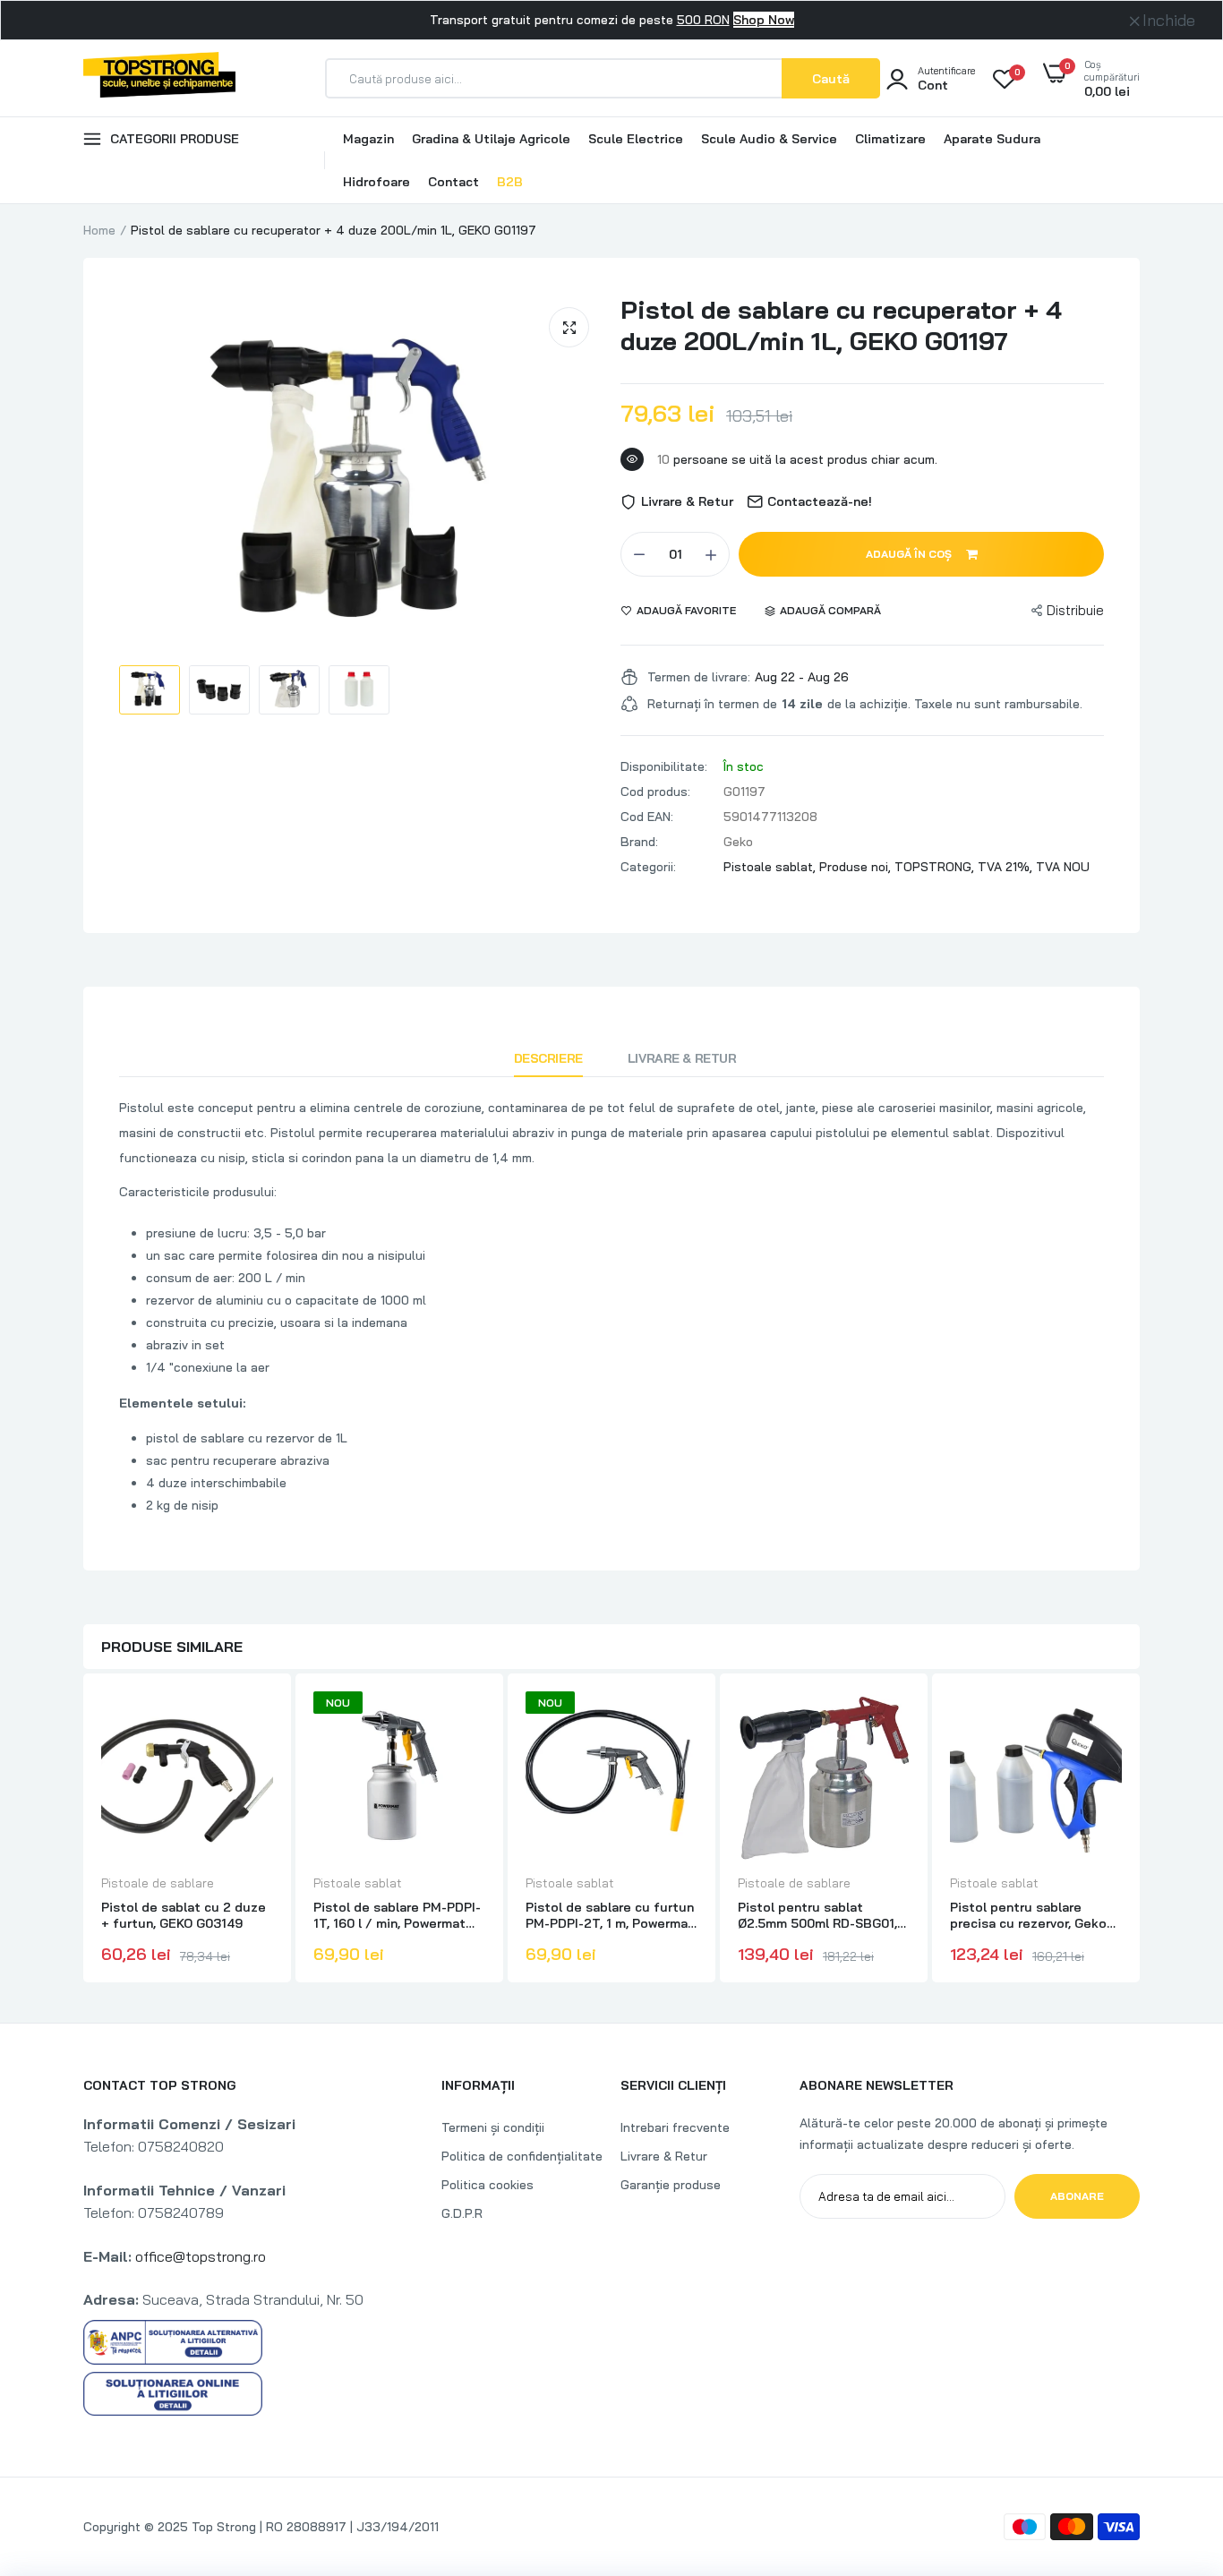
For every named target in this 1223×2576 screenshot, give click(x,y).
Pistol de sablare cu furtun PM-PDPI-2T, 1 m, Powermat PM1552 (610, 1915)
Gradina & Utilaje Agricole (491, 139)
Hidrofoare (376, 182)
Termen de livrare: (699, 677)
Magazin (368, 139)
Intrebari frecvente (675, 2127)
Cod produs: (655, 792)
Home (99, 230)
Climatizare (890, 139)
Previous (83, 1830)
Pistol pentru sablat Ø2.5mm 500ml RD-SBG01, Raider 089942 (817, 1915)
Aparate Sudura (992, 139)
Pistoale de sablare (158, 1883)
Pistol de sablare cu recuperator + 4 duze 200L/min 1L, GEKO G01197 (841, 325)
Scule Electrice (636, 139)
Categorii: (648, 867)
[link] (257, 1721)
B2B (510, 182)
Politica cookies (487, 2185)
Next (1140, 1830)
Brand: (639, 842)
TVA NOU (1063, 867)
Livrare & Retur (682, 1058)
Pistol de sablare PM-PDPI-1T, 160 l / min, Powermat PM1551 (397, 1915)
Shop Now (764, 20)
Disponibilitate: (664, 766)
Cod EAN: (647, 817)
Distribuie (1075, 610)
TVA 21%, (1007, 867)
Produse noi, (857, 867)
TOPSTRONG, (936, 867)
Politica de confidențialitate (522, 2156)
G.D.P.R (462, 2213)
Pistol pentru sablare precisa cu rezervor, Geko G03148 (1028, 1915)
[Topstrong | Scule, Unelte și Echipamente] (159, 78)
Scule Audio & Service (769, 139)
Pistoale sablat (358, 1883)
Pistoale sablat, (771, 867)
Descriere (548, 1058)
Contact (453, 182)
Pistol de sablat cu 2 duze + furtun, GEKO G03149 (184, 1915)
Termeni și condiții (493, 2127)
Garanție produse (671, 2185)
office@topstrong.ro (201, 2256)
